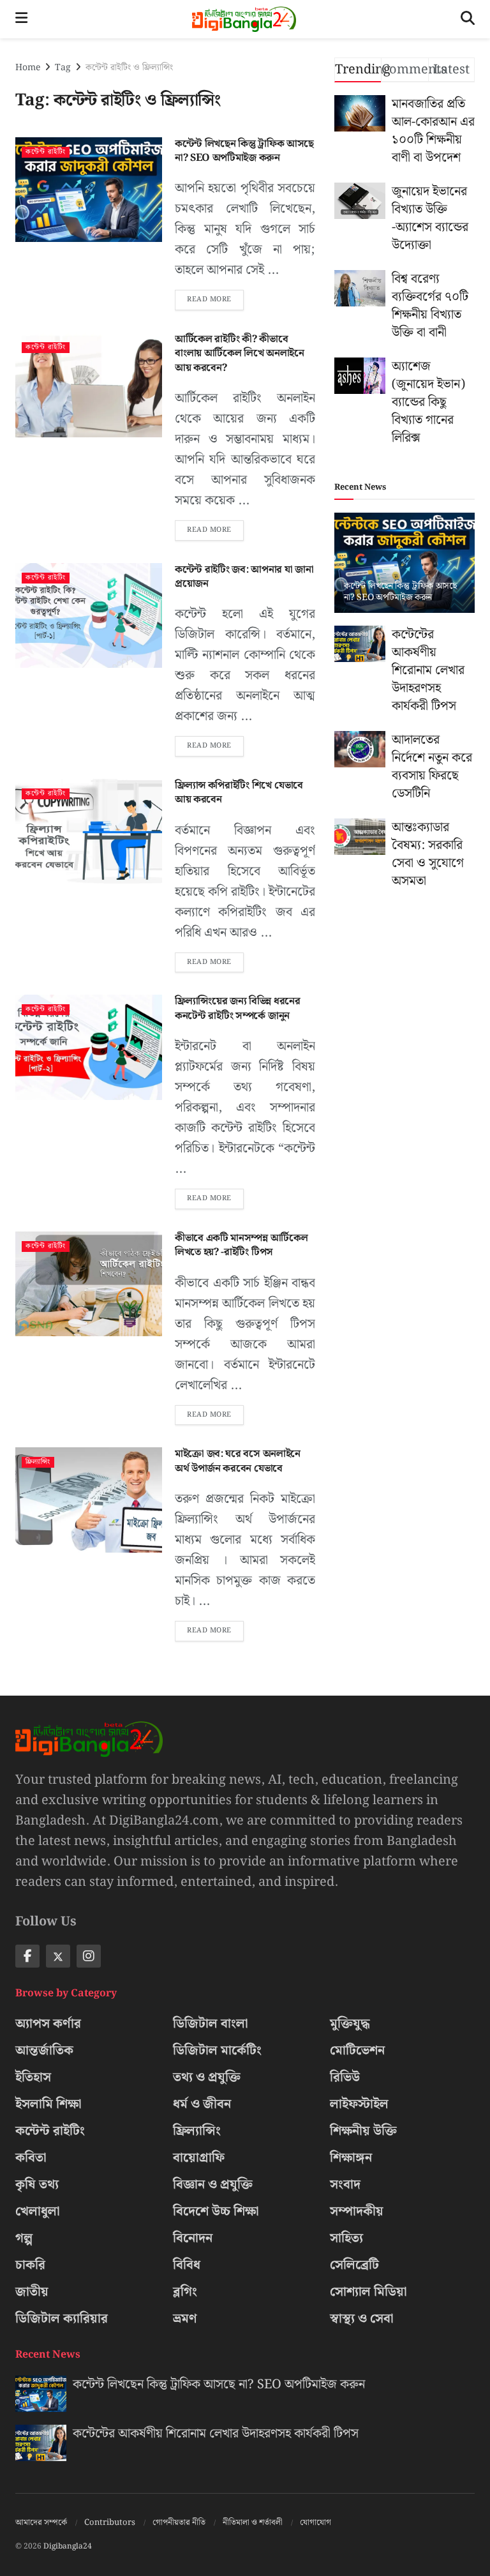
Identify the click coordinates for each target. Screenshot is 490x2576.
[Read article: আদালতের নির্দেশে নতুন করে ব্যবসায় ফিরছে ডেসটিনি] (360, 749)
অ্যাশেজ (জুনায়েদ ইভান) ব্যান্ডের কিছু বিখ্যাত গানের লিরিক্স (428, 402)
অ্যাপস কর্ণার (48, 2024)
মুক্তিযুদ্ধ (350, 2024)
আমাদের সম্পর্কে (41, 2523)
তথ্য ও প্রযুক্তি (207, 2077)
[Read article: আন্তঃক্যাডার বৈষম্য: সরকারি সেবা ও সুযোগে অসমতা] (360, 837)
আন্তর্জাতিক (44, 2051)
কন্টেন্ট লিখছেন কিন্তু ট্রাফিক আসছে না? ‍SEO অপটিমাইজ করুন (244, 151)
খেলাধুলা (38, 2211)
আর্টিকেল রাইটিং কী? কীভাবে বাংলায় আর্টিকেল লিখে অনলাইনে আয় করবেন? (240, 354)
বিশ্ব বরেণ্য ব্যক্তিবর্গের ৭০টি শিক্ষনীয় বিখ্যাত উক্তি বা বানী (430, 306)
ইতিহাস (33, 2077)
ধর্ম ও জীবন (202, 2104)
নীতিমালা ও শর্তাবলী (253, 2523)
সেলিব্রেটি (354, 2265)
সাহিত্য (346, 2238)
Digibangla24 (68, 2546)
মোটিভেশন (357, 2051)
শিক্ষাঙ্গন (351, 2158)
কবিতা (31, 2158)
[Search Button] (468, 19)
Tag (63, 68)
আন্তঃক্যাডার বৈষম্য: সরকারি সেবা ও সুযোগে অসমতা (428, 854)
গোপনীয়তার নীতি (179, 2523)
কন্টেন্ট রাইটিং (46, 152)
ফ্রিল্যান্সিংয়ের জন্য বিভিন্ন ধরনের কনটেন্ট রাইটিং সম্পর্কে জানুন (238, 1008)
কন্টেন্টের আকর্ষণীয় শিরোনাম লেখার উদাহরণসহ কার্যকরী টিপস (428, 670)
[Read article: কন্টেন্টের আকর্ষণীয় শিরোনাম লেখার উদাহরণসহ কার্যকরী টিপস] (360, 644)
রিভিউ (345, 2077)
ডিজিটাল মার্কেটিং (217, 2051)
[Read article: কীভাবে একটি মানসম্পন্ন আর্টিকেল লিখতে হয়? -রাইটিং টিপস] (89, 1284)
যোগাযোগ (316, 2523)
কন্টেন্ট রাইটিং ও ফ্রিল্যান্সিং (129, 68)
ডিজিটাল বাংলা (211, 2024)
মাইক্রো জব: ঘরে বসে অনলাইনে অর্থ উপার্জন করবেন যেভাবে (238, 1461)
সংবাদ (345, 2185)
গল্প (24, 2238)
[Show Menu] (21, 19)
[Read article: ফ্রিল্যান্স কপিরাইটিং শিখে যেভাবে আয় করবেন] (89, 831)
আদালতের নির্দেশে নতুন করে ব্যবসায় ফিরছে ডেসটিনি (432, 767)
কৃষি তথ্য (37, 2185)
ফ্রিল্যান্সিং (38, 1462)
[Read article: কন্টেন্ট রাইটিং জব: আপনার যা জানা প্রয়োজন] (89, 615)
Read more (215, 298)
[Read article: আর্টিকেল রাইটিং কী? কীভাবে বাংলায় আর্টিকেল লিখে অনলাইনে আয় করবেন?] (89, 385)
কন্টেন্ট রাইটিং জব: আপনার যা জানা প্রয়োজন (244, 577)
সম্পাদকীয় (357, 2211)
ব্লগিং (185, 2292)
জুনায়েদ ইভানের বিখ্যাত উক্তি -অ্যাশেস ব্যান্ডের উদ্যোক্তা (430, 218)
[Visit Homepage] (244, 19)
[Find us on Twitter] (58, 1956)
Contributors (110, 2523)
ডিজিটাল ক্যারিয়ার (62, 2319)
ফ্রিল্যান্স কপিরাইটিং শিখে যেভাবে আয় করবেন (239, 793)
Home (28, 68)
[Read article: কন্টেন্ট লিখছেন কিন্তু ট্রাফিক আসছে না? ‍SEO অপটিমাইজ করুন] (89, 190)
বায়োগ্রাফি (199, 2158)
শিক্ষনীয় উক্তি (363, 2131)
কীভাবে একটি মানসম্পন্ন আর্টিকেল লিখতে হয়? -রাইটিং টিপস (241, 1245)
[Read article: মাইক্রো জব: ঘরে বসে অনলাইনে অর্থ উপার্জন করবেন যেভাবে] (89, 1500)
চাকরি (30, 2265)
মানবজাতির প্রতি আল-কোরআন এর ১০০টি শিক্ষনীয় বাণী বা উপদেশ (433, 131)
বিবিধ (187, 2265)
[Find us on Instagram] (89, 1956)
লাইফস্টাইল (359, 2104)
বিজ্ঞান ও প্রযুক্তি (213, 2185)
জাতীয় (32, 2292)
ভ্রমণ (185, 2319)
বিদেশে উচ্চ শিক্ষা (216, 2211)
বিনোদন (193, 2238)
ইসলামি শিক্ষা (48, 2104)
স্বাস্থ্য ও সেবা (362, 2319)
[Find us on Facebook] (27, 1956)
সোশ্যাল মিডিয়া (368, 2292)
